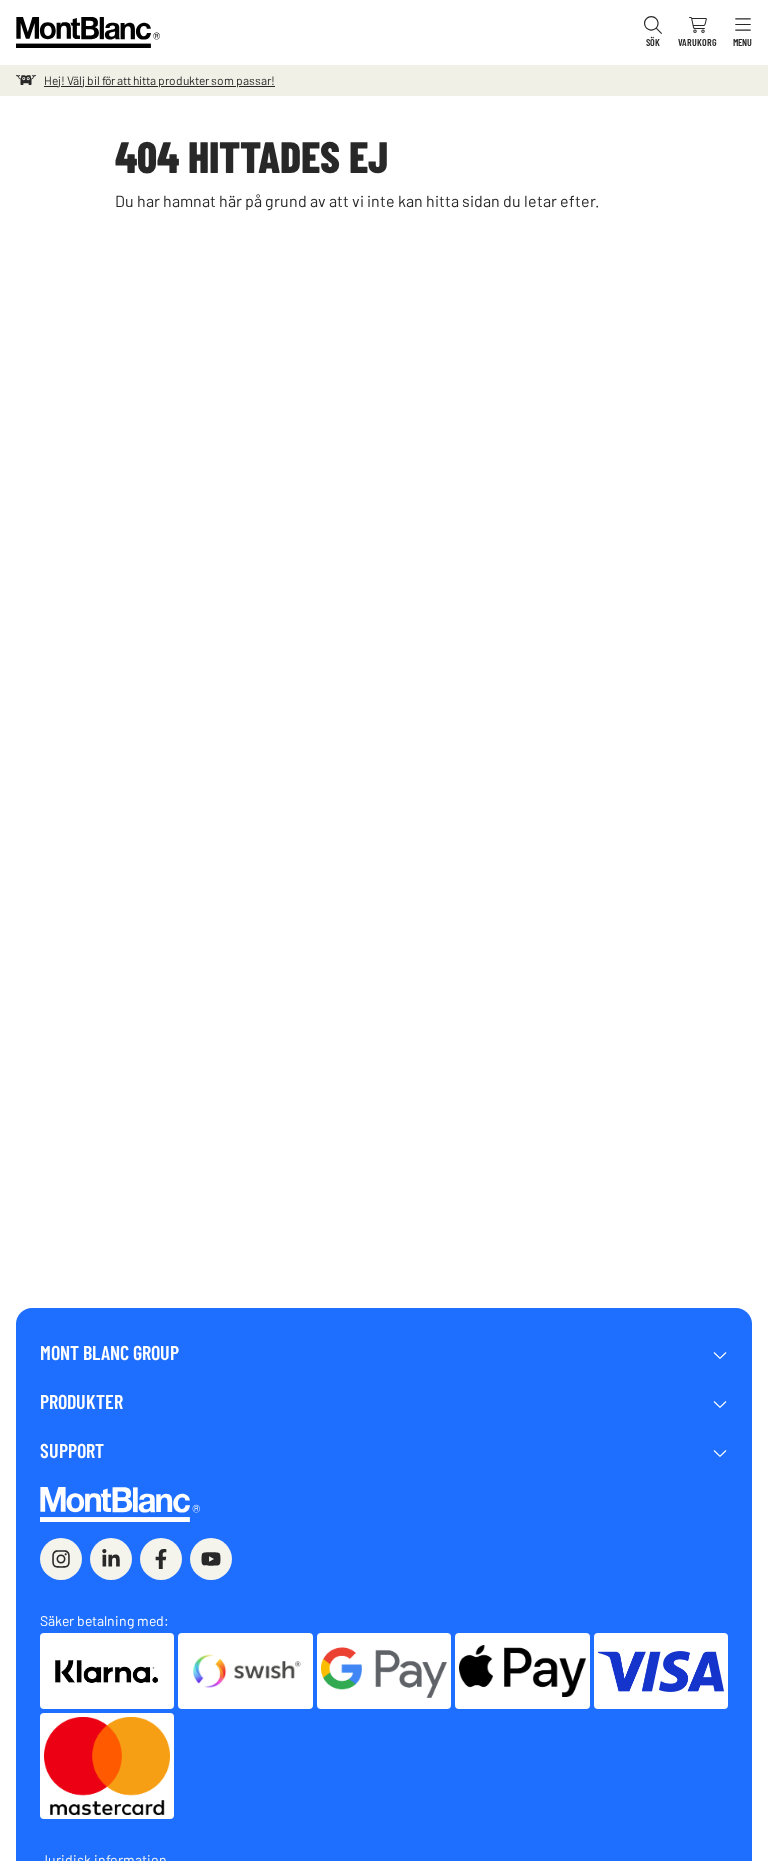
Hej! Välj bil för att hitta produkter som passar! (159, 80)
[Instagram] (61, 1559)
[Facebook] (161, 1559)
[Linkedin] (111, 1559)
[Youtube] (211, 1559)
